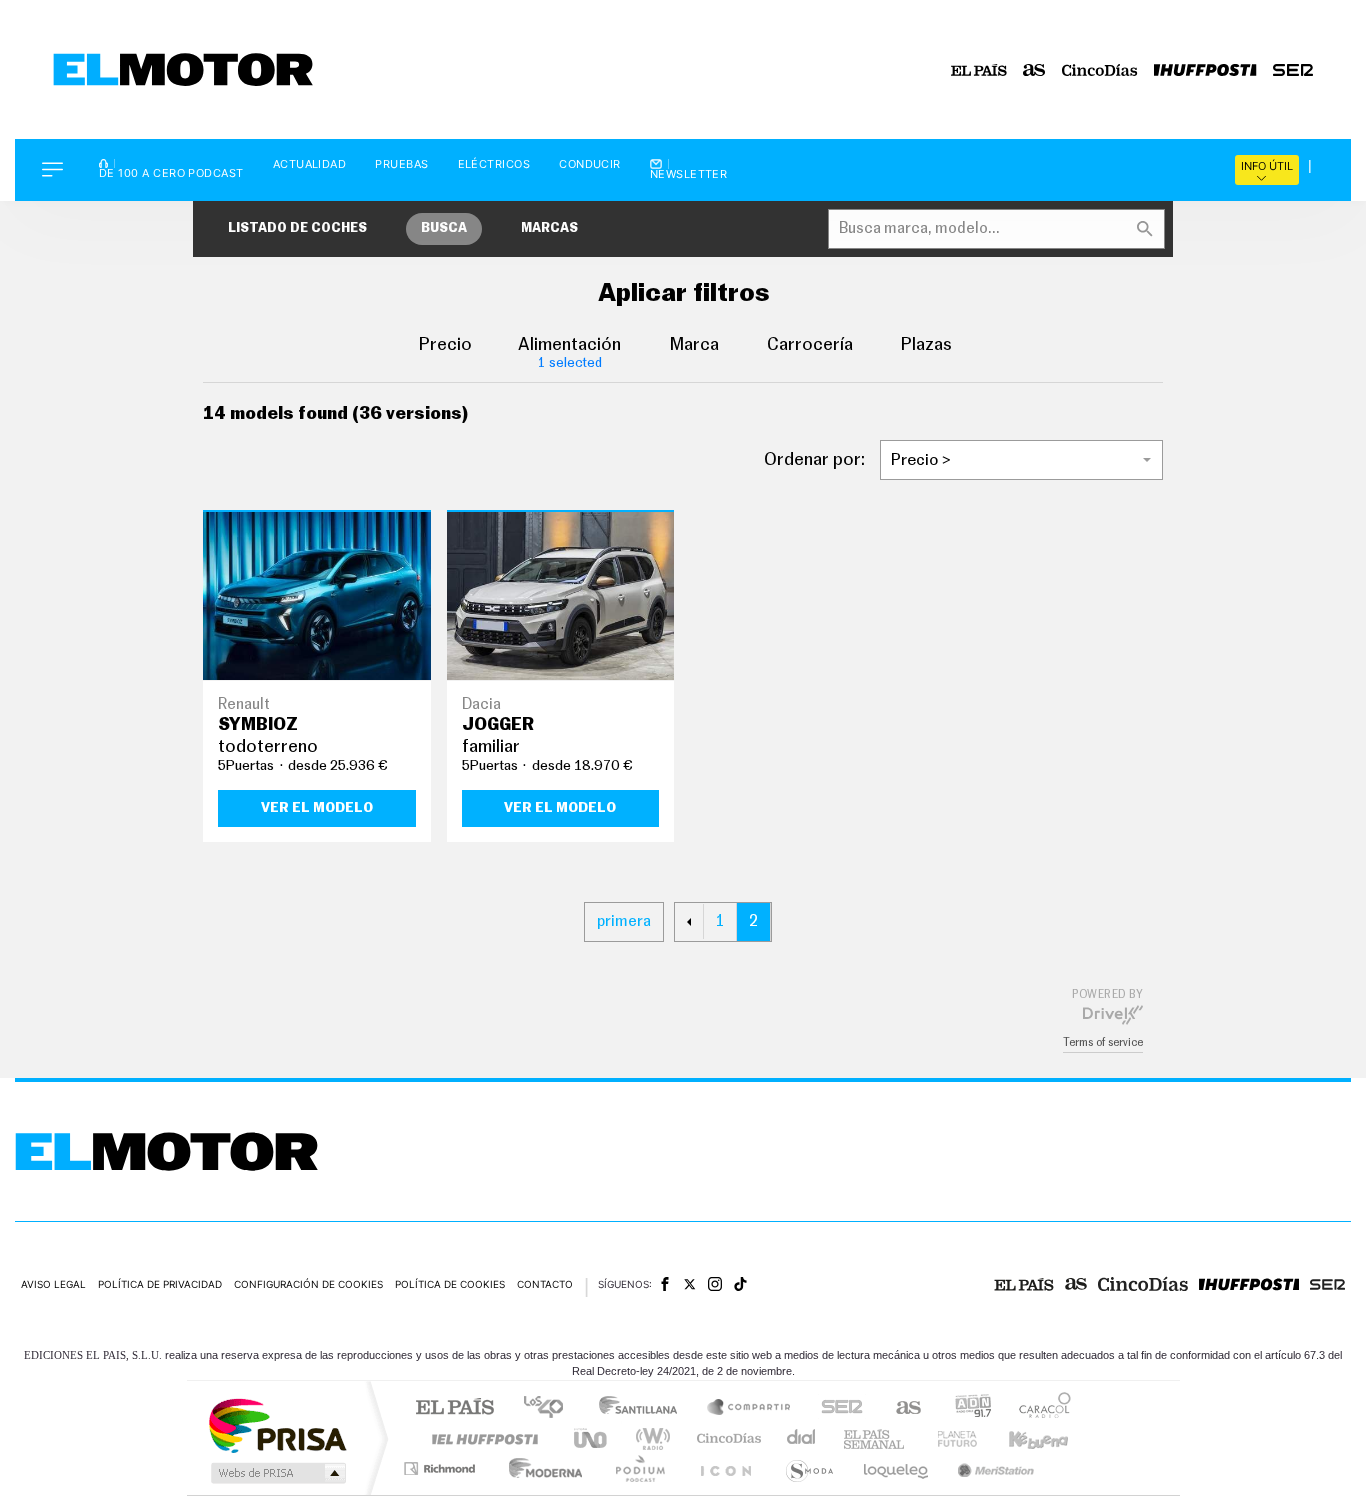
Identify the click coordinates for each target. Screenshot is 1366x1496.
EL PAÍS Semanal (875, 1438)
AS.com (899, 1408)
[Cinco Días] (1100, 70)
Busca (444, 228)
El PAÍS (454, 1408)
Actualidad (310, 164)
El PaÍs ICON (725, 1468)
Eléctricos (494, 164)
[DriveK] (1113, 1014)
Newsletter (689, 173)
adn (965, 1408)
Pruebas (401, 164)
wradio (649, 1438)
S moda (808, 1468)
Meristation (993, 1468)
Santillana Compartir (750, 1408)
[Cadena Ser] (1293, 70)
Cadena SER (836, 1408)
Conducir (590, 164)
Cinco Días (726, 1438)
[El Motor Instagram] (715, 1284)
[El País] (979, 70)
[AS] (1034, 70)
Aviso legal (53, 1284)
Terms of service (1103, 1042)
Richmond (442, 1468)
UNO (592, 1438)
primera (624, 921)
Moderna (540, 1468)
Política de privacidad (160, 1284)
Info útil (1267, 166)
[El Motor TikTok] (740, 1284)
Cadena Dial (802, 1438)
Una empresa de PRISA (277, 1424)
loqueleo (897, 1468)
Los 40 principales (550, 1408)
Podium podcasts (639, 1468)
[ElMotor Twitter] (690, 1284)
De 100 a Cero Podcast (171, 172)
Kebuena (1021, 1438)
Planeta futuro (949, 1438)
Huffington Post (481, 1438)
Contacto (545, 1284)
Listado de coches (297, 228)
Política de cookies (450, 1284)
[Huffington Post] (1205, 70)
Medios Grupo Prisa (276, 1473)
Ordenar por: (814, 460)
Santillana (644, 1408)
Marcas (549, 228)
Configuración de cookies (308, 1284)
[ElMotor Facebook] (665, 1284)
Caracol (1039, 1408)
